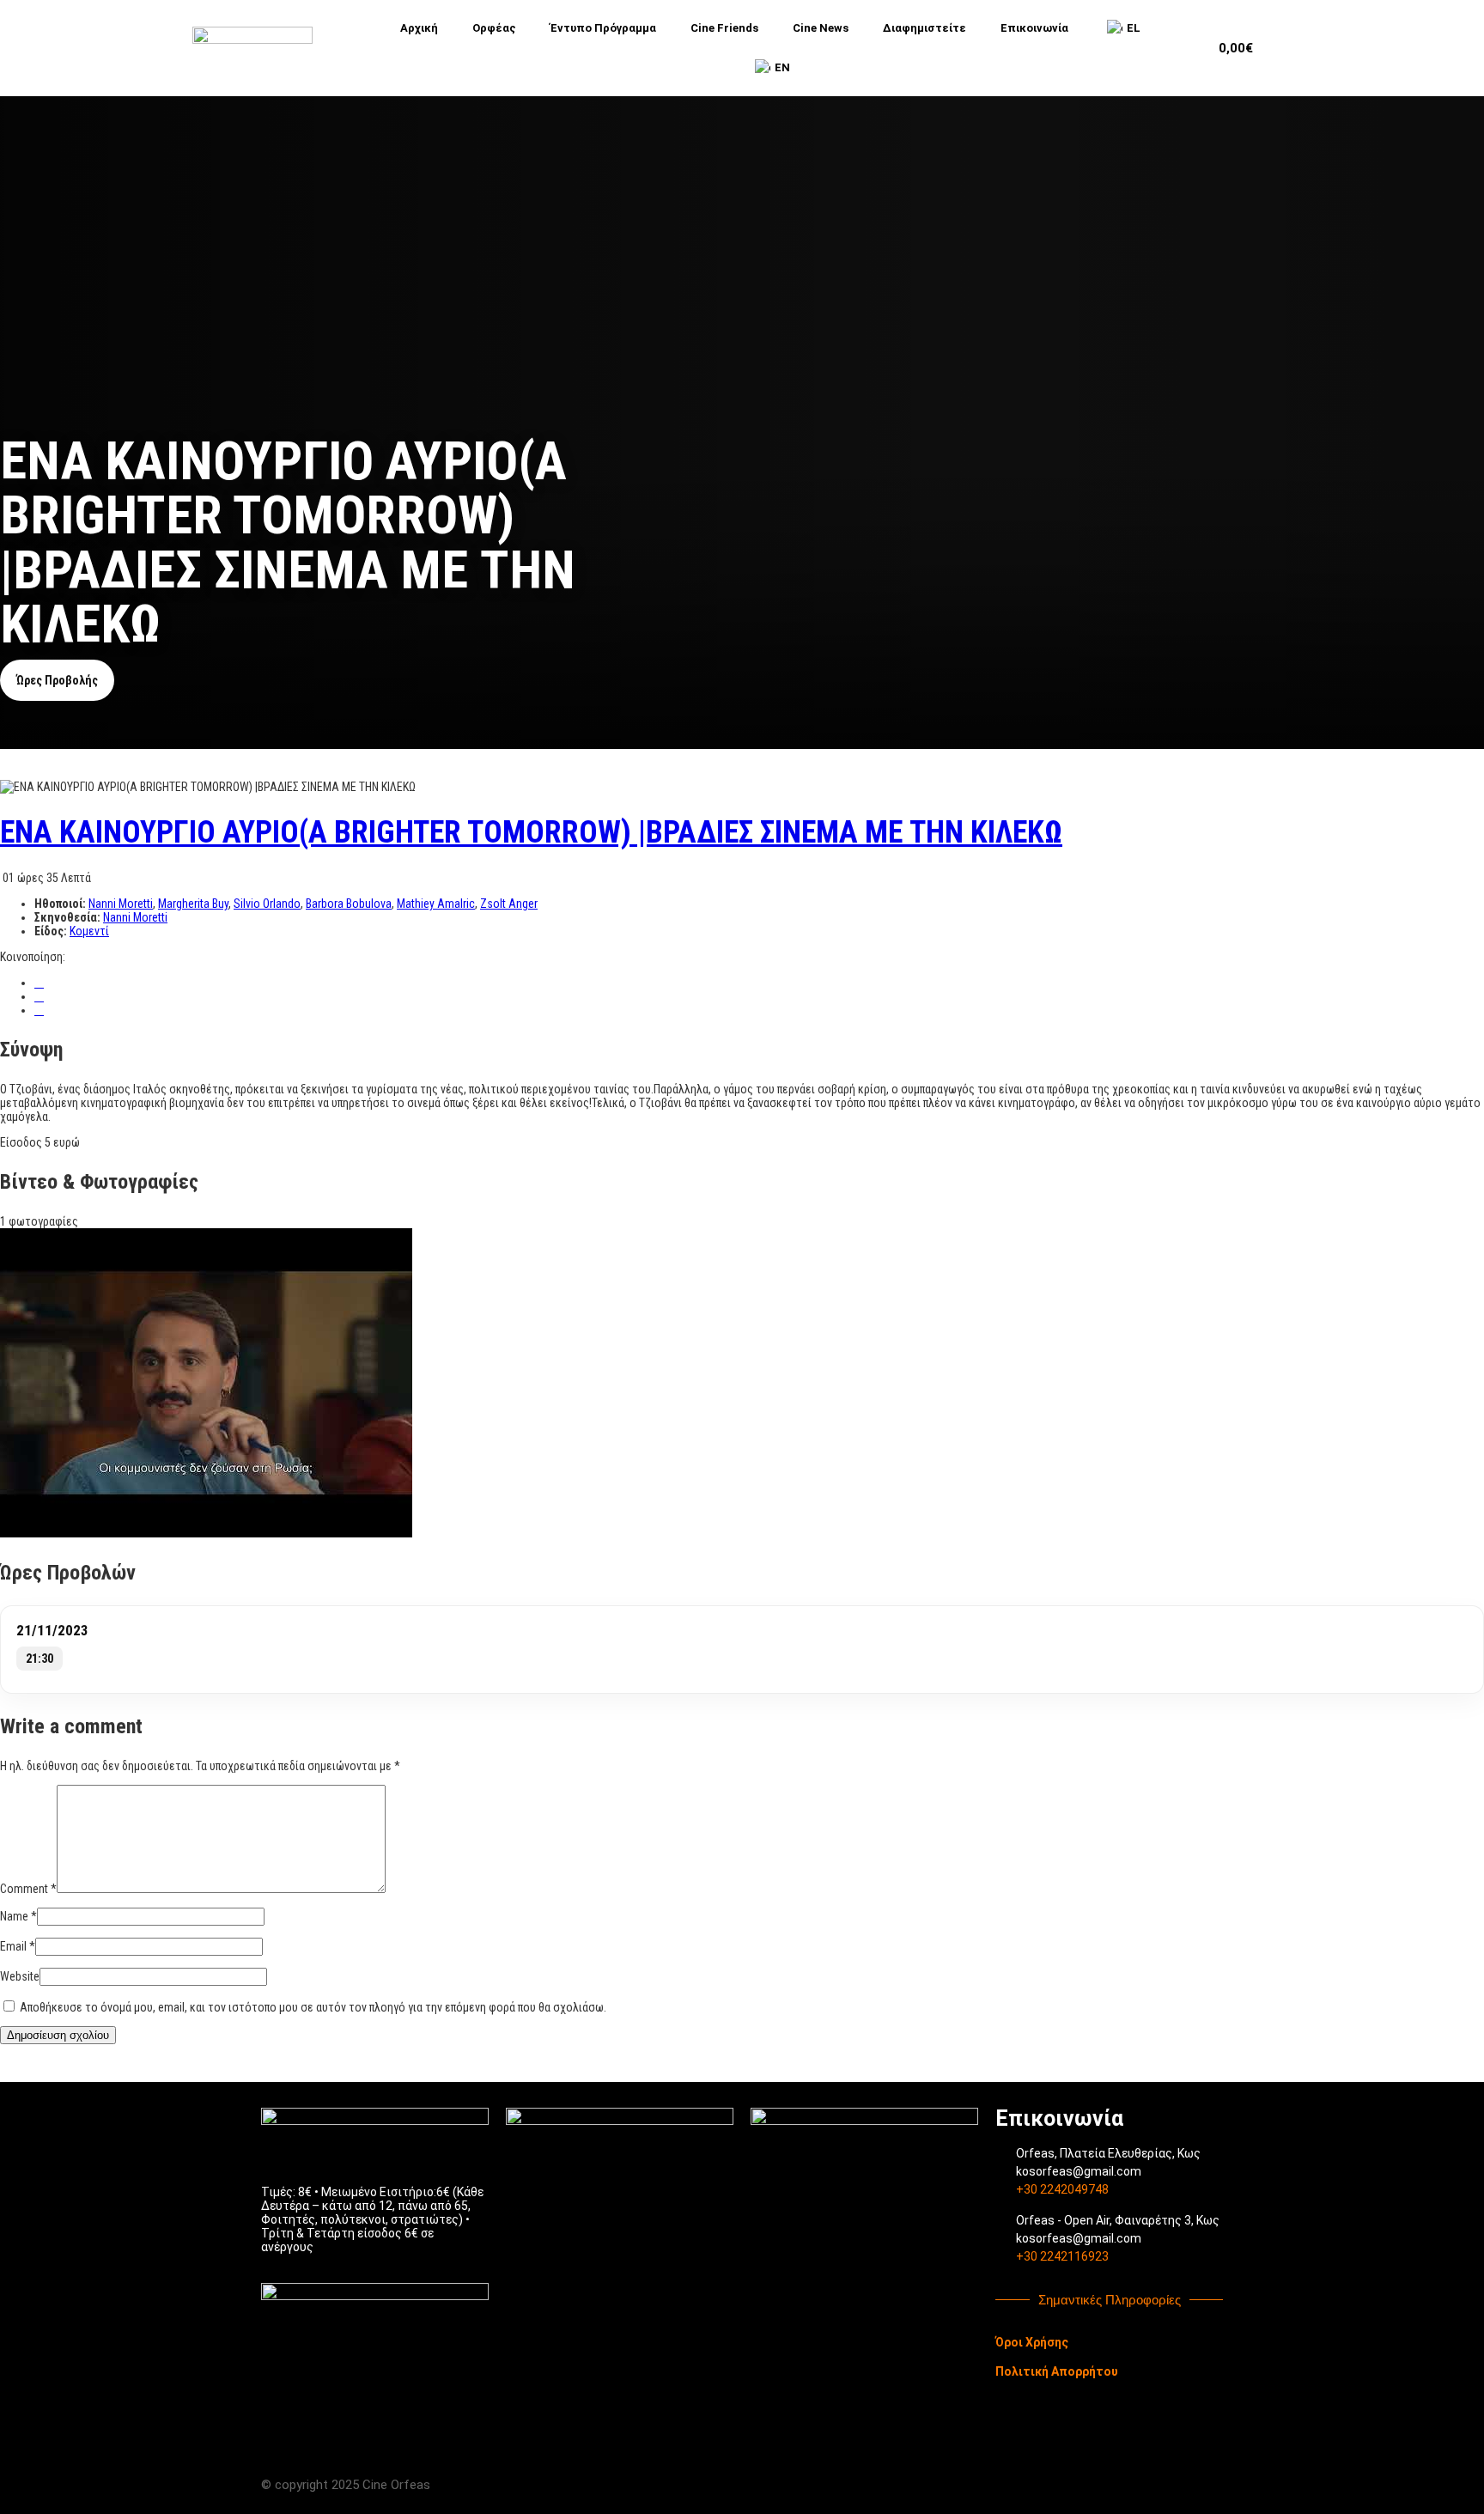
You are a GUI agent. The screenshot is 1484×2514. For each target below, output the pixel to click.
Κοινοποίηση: (33, 957)
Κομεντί (89, 931)
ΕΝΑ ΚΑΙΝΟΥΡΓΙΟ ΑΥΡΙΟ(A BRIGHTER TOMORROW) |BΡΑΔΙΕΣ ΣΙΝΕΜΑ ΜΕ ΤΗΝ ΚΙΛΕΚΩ (531, 832)
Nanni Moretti (121, 904)
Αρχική (419, 28)
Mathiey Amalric (436, 904)
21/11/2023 (52, 1630)
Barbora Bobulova (349, 904)
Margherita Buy (193, 904)
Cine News (821, 28)
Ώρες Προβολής (57, 680)
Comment (28, 1889)
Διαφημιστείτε (924, 28)
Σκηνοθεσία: (69, 917)
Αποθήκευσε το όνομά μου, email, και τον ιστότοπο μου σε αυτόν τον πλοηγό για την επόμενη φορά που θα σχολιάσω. (313, 2007)
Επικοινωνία (1034, 28)
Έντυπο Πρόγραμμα (603, 28)
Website (20, 1976)
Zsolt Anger (509, 904)
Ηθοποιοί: (61, 904)
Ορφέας (494, 28)
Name (18, 1916)
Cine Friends (724, 28)
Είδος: (52, 931)
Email (18, 1946)
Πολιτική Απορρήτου (1057, 2371)
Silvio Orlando (267, 904)
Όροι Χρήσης (1032, 2342)
